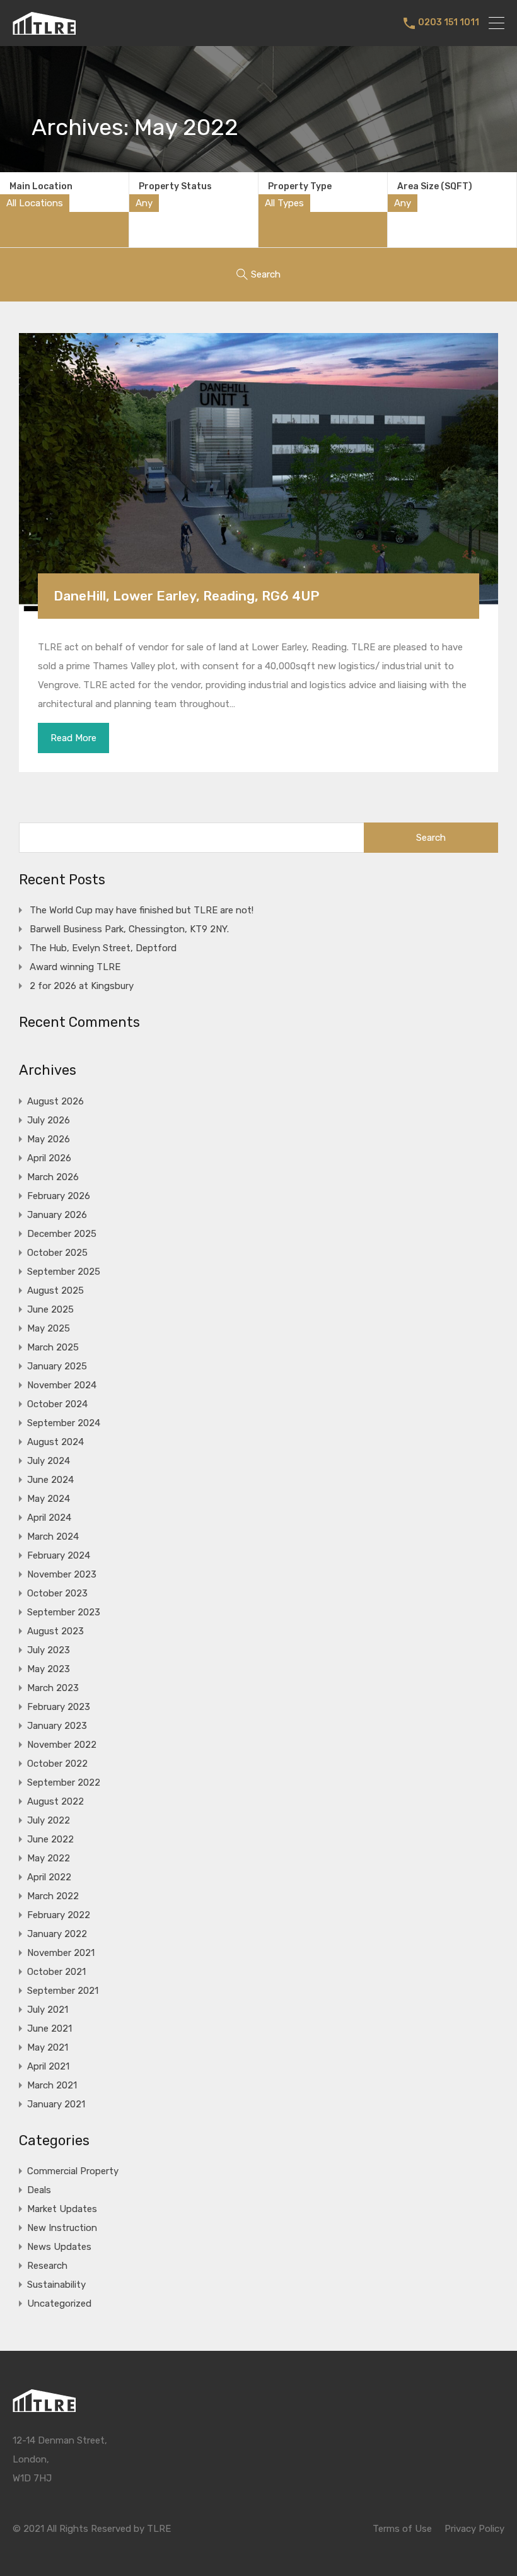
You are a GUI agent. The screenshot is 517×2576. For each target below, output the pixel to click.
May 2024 (49, 1499)
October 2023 (57, 1593)
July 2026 (49, 1120)
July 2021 (48, 2010)
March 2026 (53, 1177)
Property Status (175, 186)
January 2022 (57, 1934)
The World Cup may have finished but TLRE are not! (142, 910)
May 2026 (49, 1139)
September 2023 (64, 1612)
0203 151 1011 (449, 23)
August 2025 (55, 1291)
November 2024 (62, 1385)
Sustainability (56, 2285)
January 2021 (56, 2104)
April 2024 (49, 1518)
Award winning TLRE (75, 967)
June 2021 (49, 2029)
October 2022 (57, 1764)
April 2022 (49, 1877)
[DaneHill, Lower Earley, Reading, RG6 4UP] (258, 472)
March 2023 (53, 1688)
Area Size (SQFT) (435, 186)
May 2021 (48, 2047)
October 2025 (57, 1253)
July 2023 (49, 1650)
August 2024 (55, 1442)
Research (47, 2266)
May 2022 (49, 1858)
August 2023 (55, 1631)
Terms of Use (402, 2529)
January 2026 (57, 1215)
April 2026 (49, 1158)
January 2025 (57, 1366)
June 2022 (50, 1839)
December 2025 (62, 1234)
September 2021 (63, 1991)
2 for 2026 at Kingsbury (82, 986)
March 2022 (53, 1896)
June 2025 (50, 1309)
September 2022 (64, 1783)
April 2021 (48, 2066)
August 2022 (55, 1801)
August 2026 (55, 1101)
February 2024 (59, 1555)
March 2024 (53, 1537)
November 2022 (62, 1745)
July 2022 (49, 1820)
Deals (39, 2190)
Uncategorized (59, 2304)
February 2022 (59, 1915)
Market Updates (62, 2209)
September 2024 (64, 1423)
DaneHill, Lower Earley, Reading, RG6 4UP (186, 596)
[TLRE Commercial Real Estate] (44, 29)
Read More (73, 738)
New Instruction (62, 2228)
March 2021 (52, 2085)
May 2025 (49, 1328)
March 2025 (53, 1347)
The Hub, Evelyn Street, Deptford (103, 948)
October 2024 (57, 1404)
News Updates (59, 2247)
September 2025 (64, 1272)
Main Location (41, 186)
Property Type (300, 186)
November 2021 (61, 1953)
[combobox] (35, 203)
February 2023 (59, 1707)
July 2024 (49, 1461)
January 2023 (57, 1726)
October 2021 (56, 1972)
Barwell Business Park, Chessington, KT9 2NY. (129, 929)
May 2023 (49, 1669)
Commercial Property (73, 2171)
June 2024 (50, 1480)
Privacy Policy (474, 2529)
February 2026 (59, 1196)
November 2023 (62, 1574)
